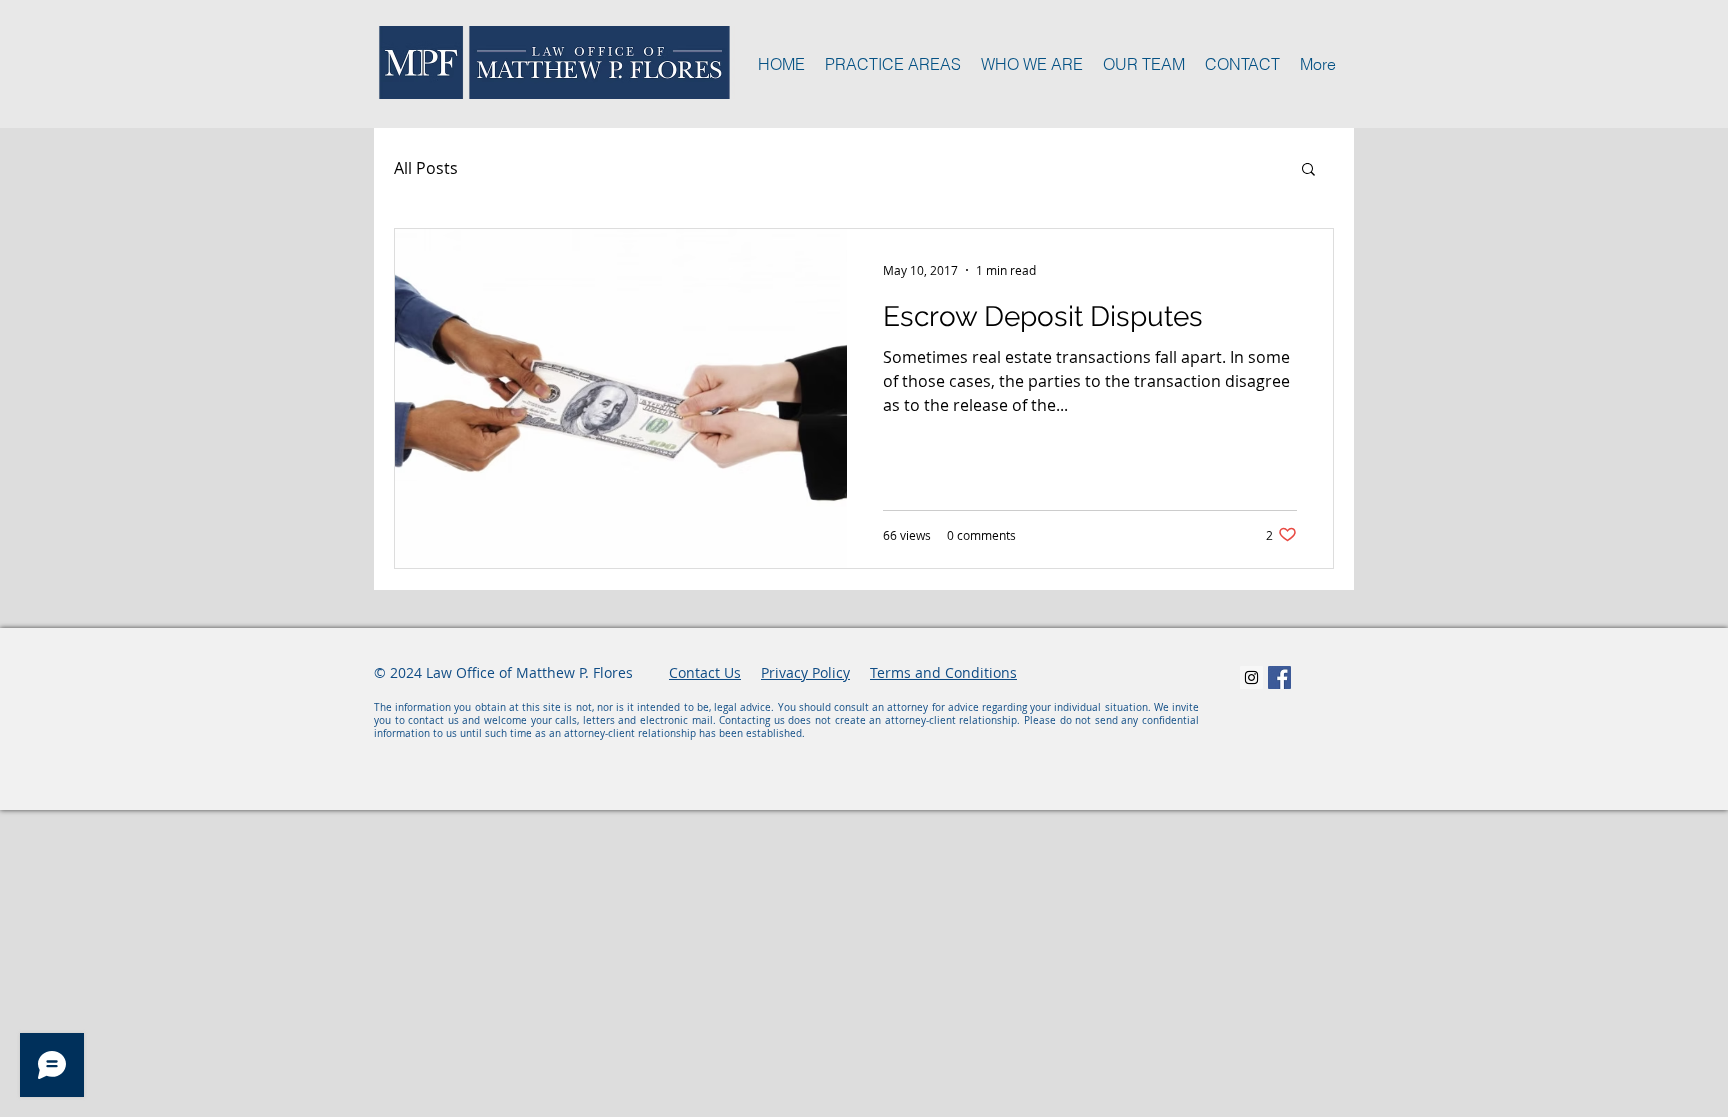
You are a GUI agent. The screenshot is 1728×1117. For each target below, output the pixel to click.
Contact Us (705, 672)
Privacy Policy (805, 672)
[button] (1308, 170)
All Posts (426, 168)
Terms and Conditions (943, 672)
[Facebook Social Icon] (1279, 677)
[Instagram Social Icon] (1251, 677)
